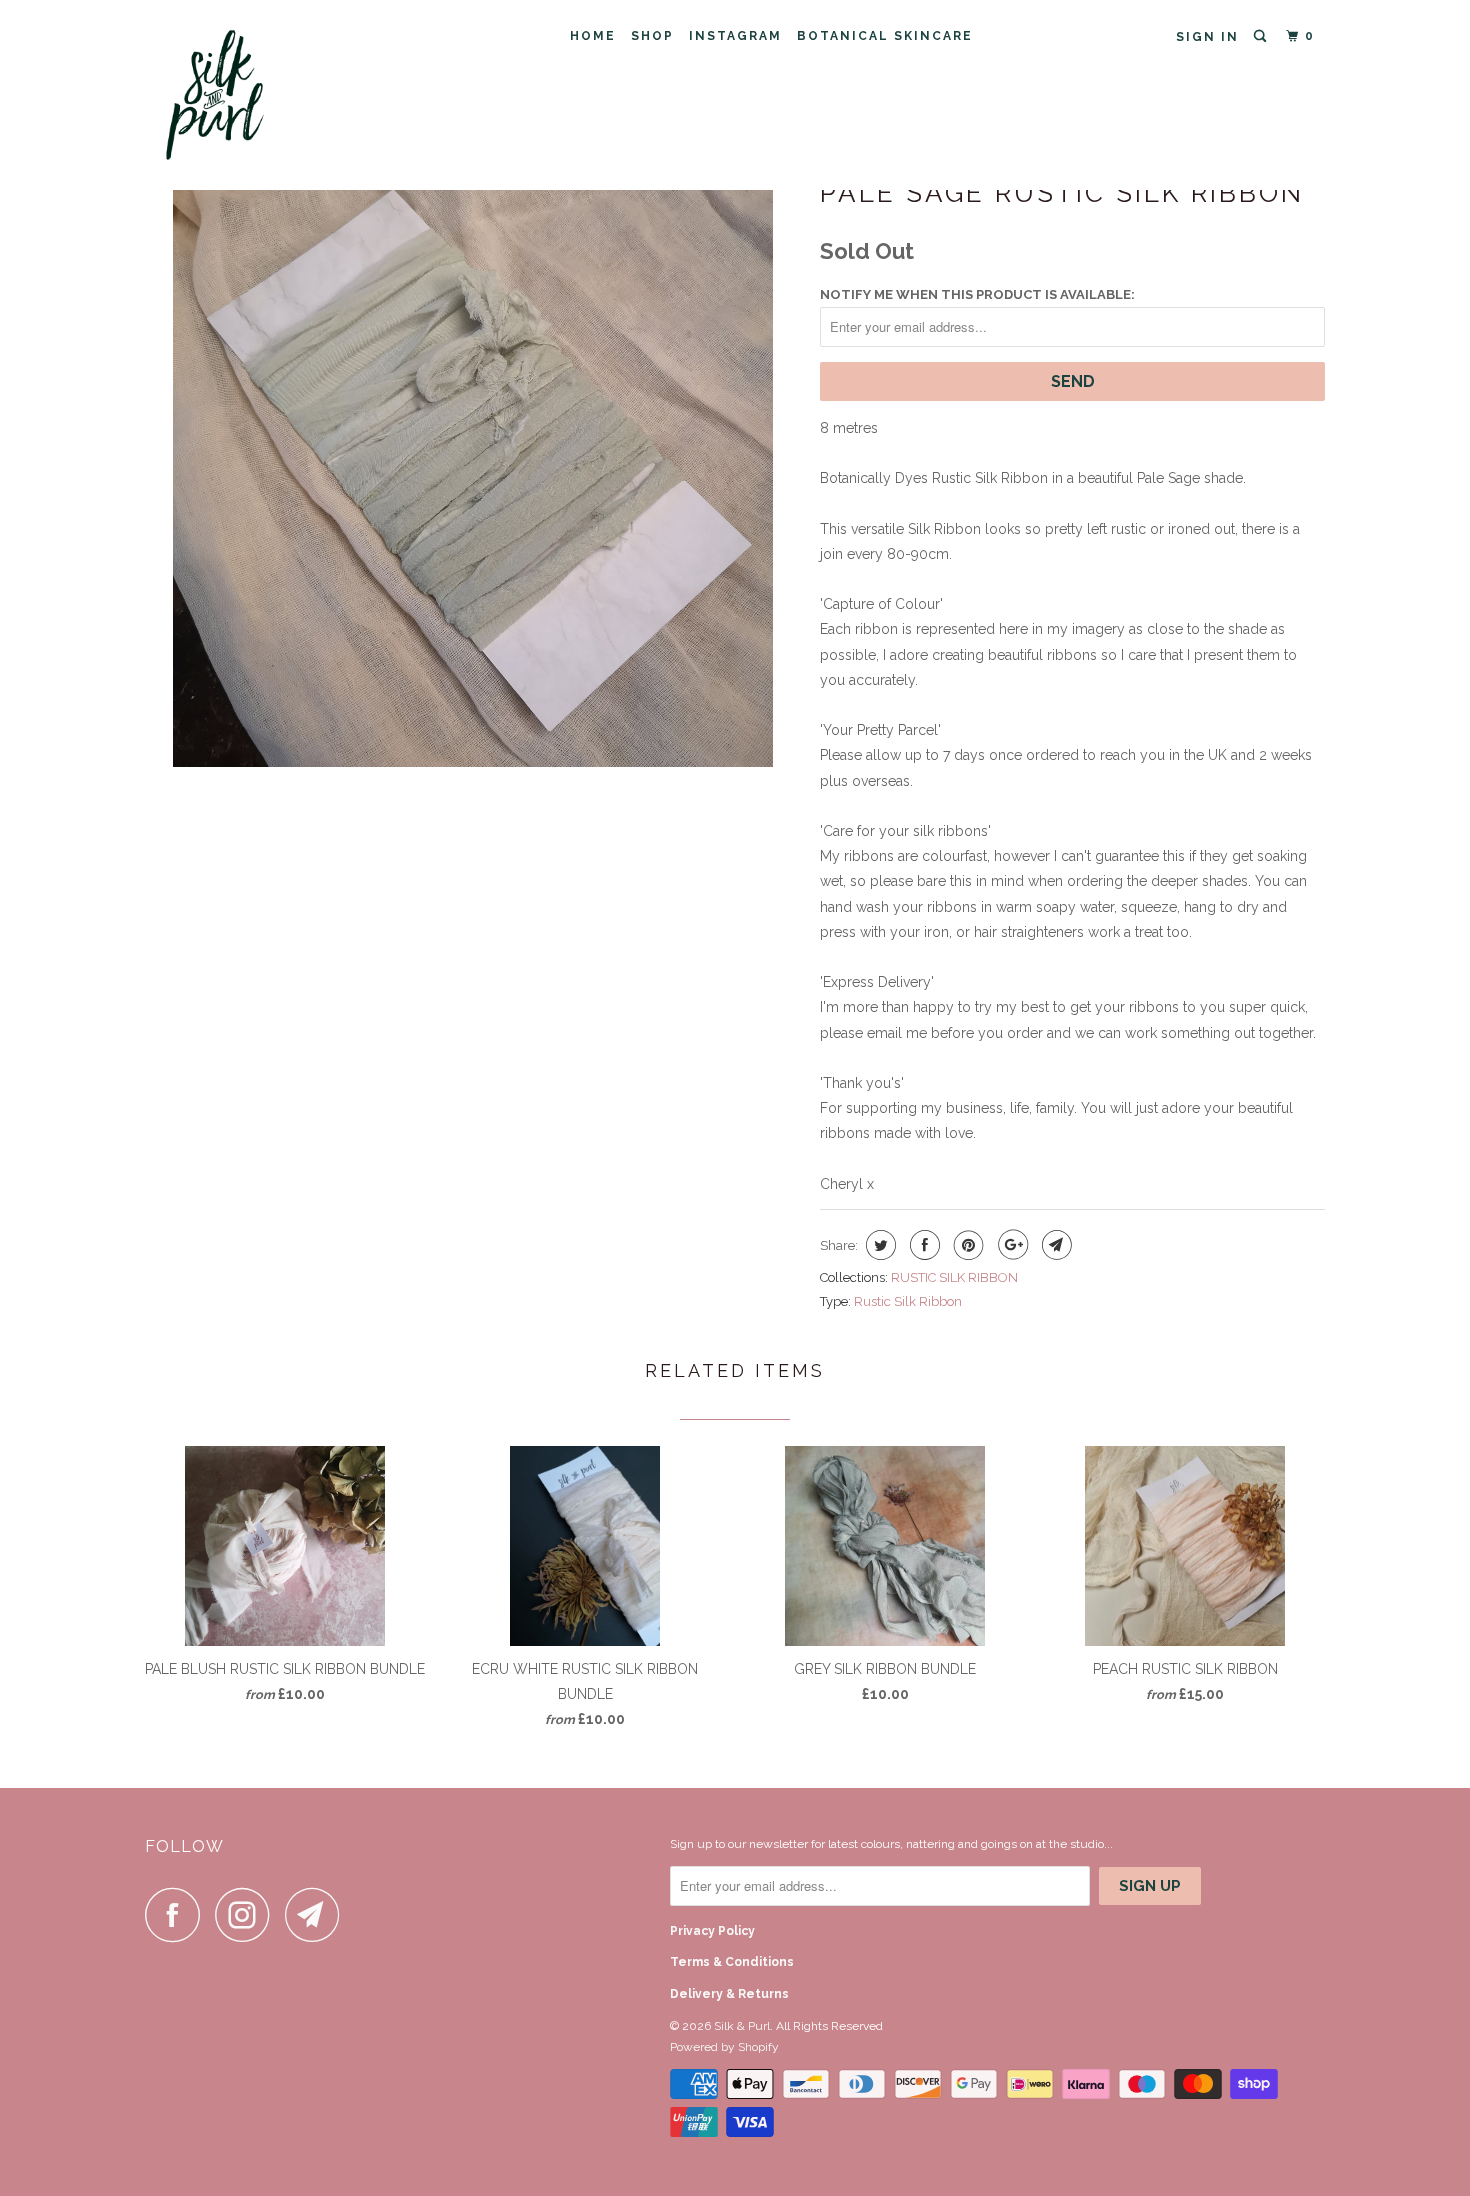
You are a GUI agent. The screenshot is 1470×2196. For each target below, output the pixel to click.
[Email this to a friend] (1054, 1245)
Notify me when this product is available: (977, 294)
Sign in (1207, 37)
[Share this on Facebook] (922, 1245)
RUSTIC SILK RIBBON (954, 1277)
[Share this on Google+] (1010, 1245)
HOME (593, 36)
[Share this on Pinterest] (966, 1245)
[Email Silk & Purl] (318, 1914)
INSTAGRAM (735, 36)
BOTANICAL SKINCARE (885, 36)
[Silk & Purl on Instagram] (248, 1914)
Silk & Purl (742, 2026)
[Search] (1262, 36)
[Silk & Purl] (247, 95)
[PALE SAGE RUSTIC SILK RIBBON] (472, 467)
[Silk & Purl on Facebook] (178, 1914)
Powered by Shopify (724, 2047)
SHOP (652, 36)
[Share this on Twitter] (878, 1245)
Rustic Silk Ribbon (908, 1301)
